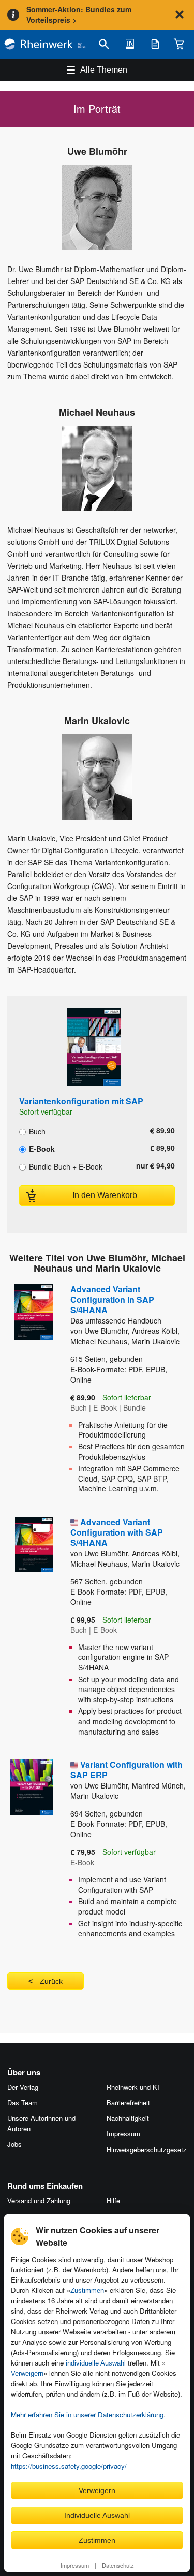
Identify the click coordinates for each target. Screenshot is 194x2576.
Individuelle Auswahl (97, 2515)
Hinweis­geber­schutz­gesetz (147, 2150)
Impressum (75, 2565)
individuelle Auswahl (96, 2363)
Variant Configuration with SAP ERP (126, 1770)
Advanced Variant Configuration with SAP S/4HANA (117, 1532)
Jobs (14, 2144)
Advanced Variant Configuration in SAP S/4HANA (116, 1304)
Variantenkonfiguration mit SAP (81, 1101)
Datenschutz (118, 2565)
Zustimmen (87, 2291)
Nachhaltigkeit (128, 2118)
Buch (36, 1131)
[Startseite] (45, 44)
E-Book (41, 1148)
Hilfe (113, 2200)
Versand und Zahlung (39, 2200)
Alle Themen (104, 70)
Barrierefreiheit (128, 2102)
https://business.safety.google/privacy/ (69, 2466)
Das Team (23, 2102)
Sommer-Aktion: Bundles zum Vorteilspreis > (79, 15)
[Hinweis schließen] (180, 15)
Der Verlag (23, 2087)
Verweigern (27, 2374)
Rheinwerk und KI (133, 2087)
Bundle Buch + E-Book (65, 1166)
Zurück (51, 1981)
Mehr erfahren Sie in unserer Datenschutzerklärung (87, 2415)
